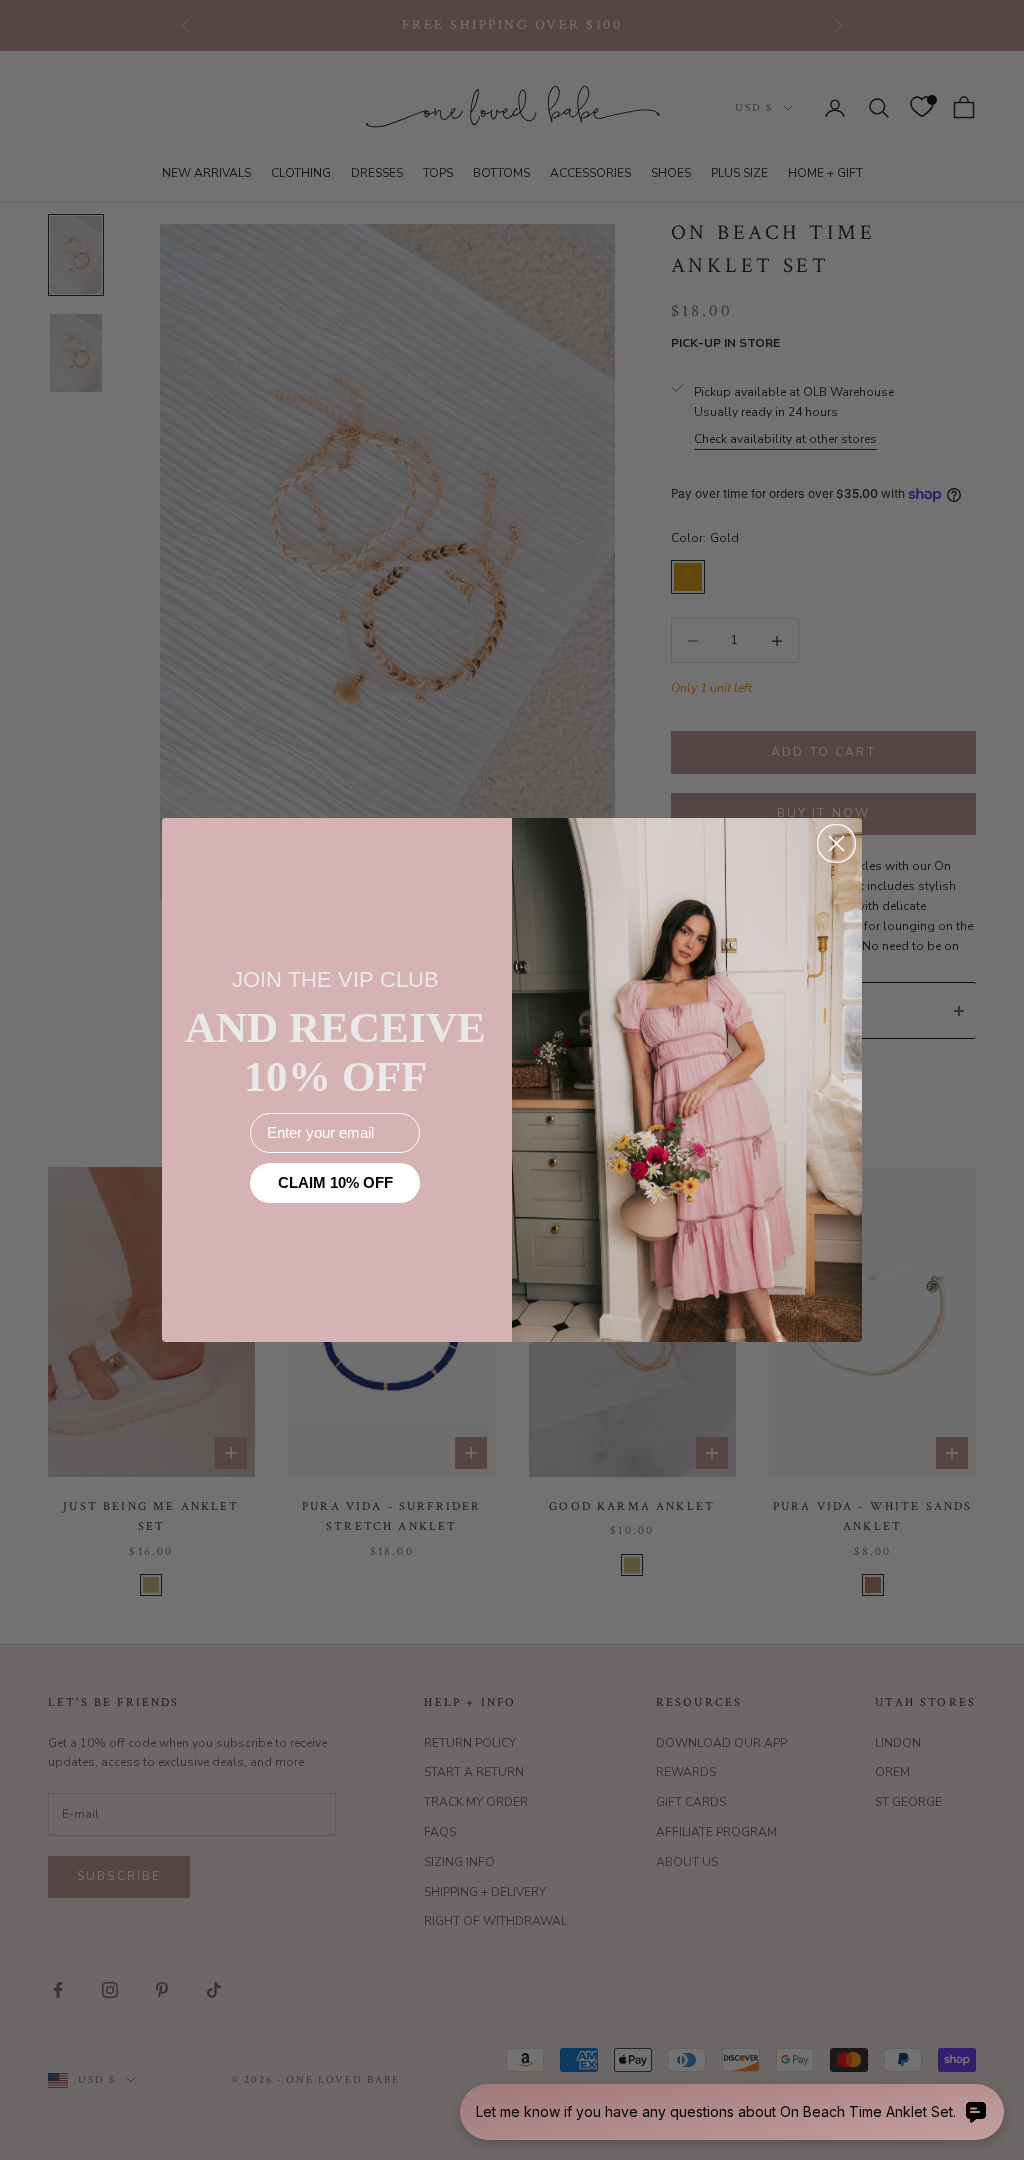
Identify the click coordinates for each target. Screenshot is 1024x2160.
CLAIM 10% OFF (335, 1182)
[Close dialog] (836, 843)
